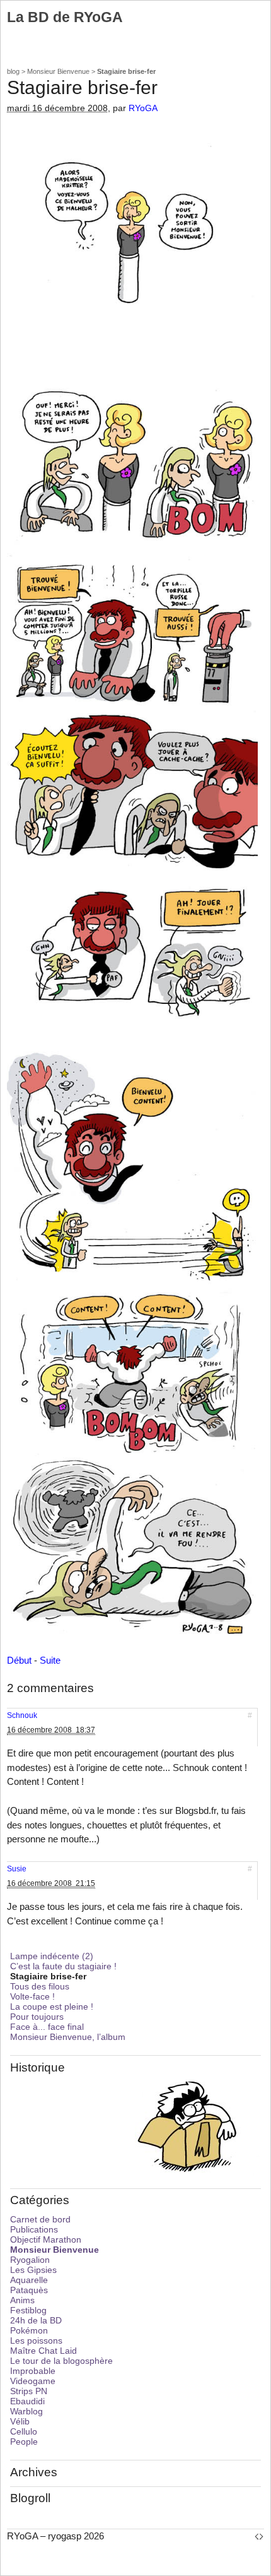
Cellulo (24, 2431)
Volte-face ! (32, 1996)
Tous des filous (40, 1986)
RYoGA (143, 108)
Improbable (33, 2371)
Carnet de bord (40, 2219)
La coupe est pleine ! (52, 2007)
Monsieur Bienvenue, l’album (68, 2037)
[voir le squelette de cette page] (259, 2536)
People (24, 2442)
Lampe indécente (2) (52, 1956)
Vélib (20, 2421)
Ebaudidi (27, 2401)
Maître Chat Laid (43, 2351)
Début (19, 1660)
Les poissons (36, 2340)
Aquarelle (29, 2280)
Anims (22, 2300)
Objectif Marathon (46, 2239)
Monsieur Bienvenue (58, 71)
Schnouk (22, 1715)
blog (13, 71)
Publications (34, 2229)
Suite (50, 1660)
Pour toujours (37, 2017)
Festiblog (28, 2310)
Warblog (26, 2411)
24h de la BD (36, 2320)
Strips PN (29, 2391)
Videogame (33, 2381)
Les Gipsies (33, 2270)
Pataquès (29, 2290)
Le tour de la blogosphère (61, 2361)
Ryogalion (30, 2260)
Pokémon (29, 2330)
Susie (17, 1869)
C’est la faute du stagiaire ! (63, 1966)
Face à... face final (47, 2027)
